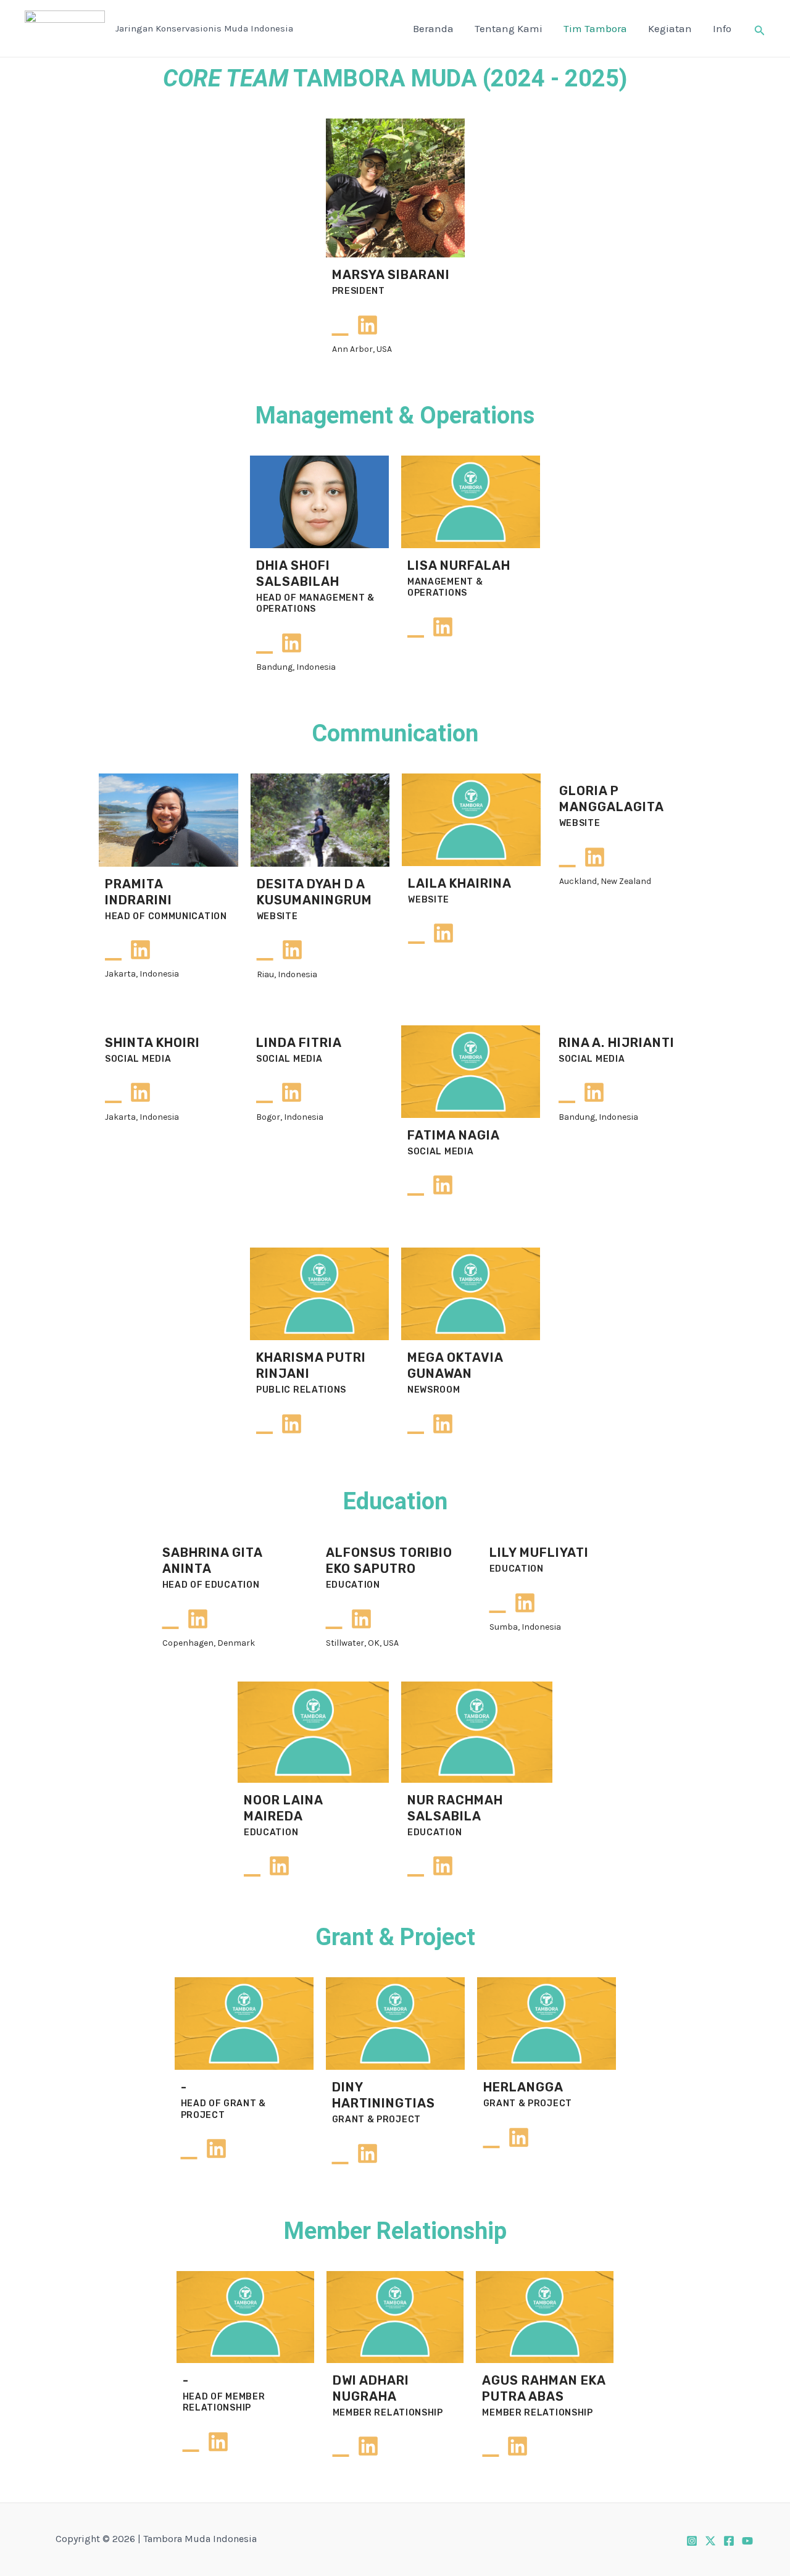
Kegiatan (670, 28)
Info (722, 28)
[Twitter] (710, 2541)
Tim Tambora (595, 28)
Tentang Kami (509, 28)
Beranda (433, 28)
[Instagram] (692, 2541)
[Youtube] (747, 2541)
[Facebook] (729, 2541)
